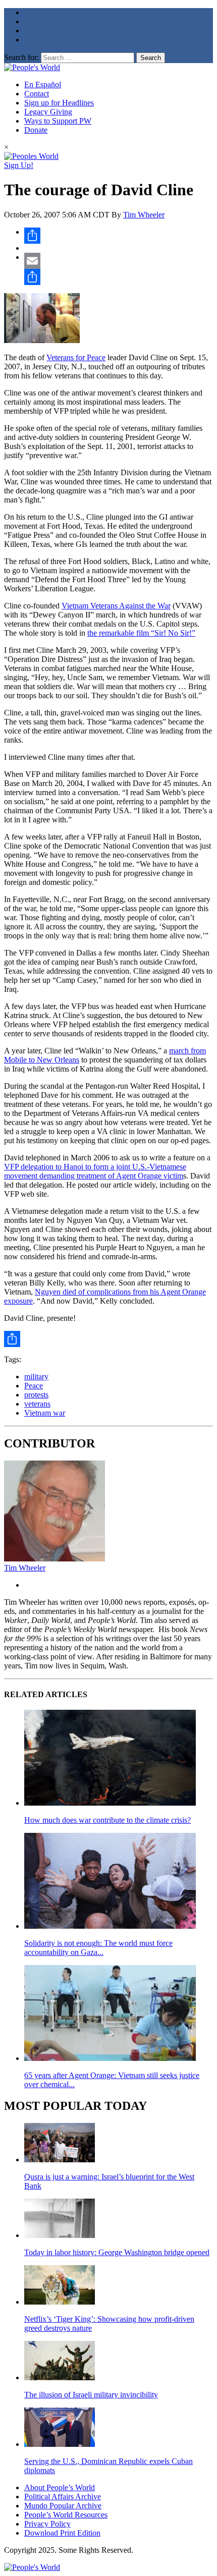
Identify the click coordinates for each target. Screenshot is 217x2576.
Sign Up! (19, 165)
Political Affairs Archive (63, 2497)
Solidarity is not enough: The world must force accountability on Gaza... (98, 1948)
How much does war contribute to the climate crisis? (107, 1820)
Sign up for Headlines (59, 103)
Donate (36, 130)
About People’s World (60, 2487)
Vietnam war (45, 1413)
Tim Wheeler (144, 215)
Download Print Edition (62, 2533)
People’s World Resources (66, 2515)
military (36, 1377)
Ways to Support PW (58, 121)
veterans (37, 1404)
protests (36, 1395)
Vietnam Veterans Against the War (116, 606)
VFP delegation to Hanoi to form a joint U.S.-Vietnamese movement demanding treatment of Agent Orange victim (95, 1171)
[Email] (119, 261)
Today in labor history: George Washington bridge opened (117, 2252)
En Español (43, 85)
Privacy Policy (47, 2524)
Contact (37, 94)
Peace (34, 1386)
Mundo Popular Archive (63, 2506)
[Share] (119, 236)
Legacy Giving (48, 112)
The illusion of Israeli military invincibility (91, 2395)
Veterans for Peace (76, 357)
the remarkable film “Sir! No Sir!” (141, 633)
